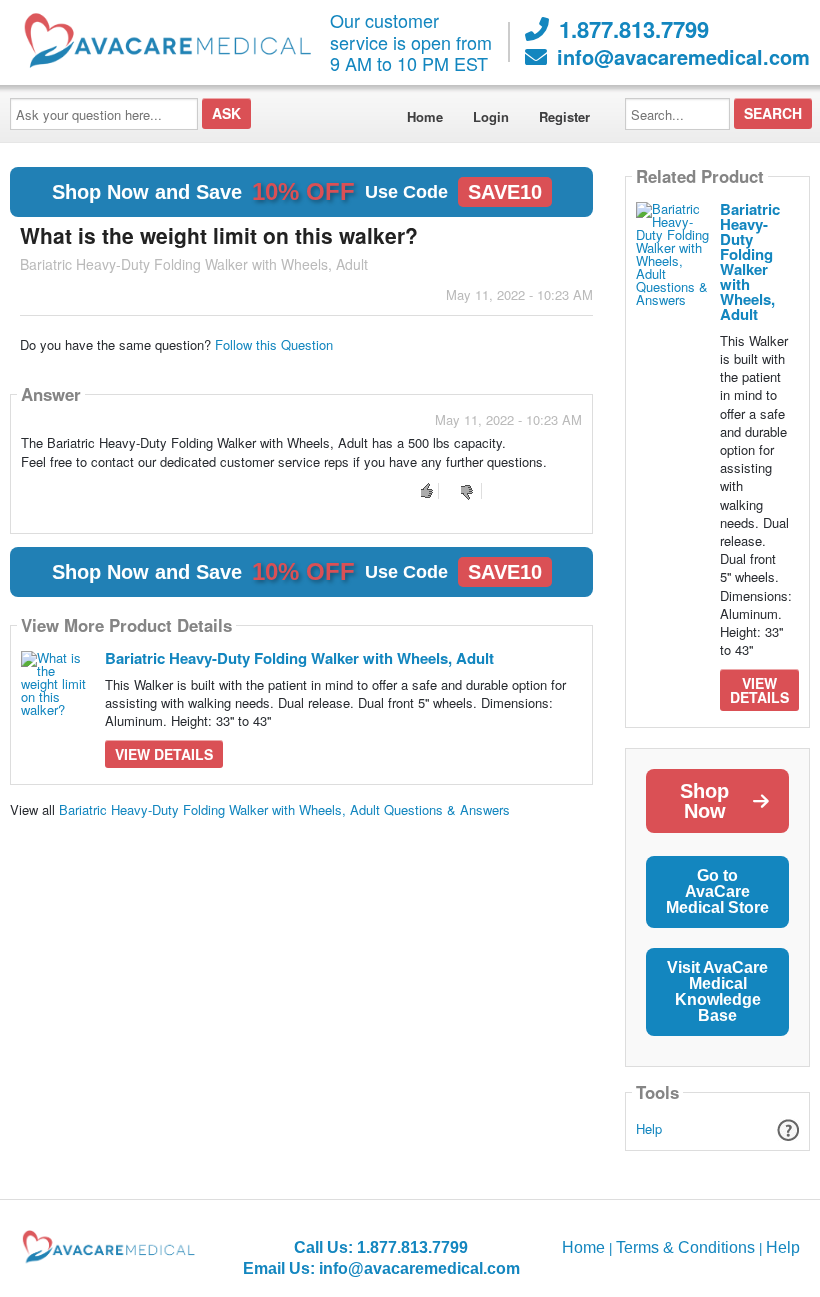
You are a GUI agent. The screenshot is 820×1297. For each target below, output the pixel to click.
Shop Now (704, 801)
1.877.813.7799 (634, 29)
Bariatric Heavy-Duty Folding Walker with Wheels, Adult (299, 658)
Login (491, 116)
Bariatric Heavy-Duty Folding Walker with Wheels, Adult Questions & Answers (284, 809)
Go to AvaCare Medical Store (717, 891)
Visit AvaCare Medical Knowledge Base (717, 991)
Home (425, 116)
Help (649, 1128)
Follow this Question (274, 344)
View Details (164, 754)
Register (564, 116)
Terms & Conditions (685, 1247)
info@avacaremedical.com (683, 57)
